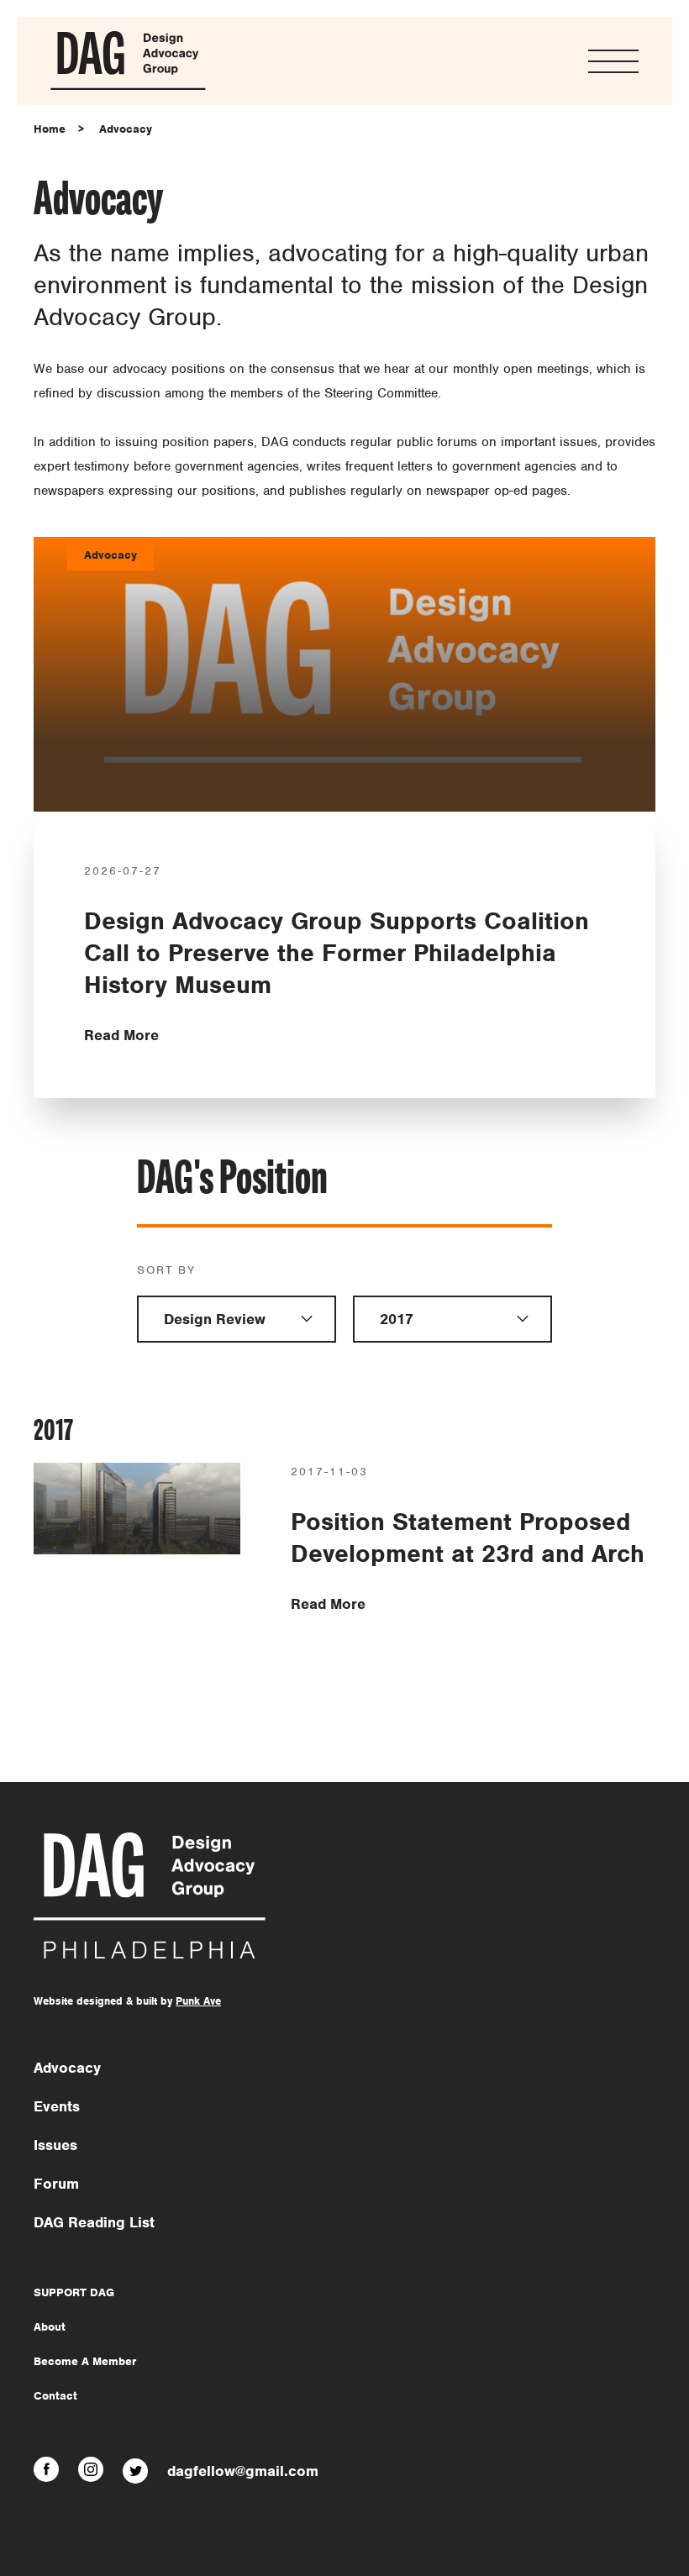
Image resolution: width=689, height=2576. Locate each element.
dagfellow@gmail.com (243, 2471)
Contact (55, 2396)
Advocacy (126, 129)
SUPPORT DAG (74, 2292)
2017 (397, 1319)
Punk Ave (198, 2001)
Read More (121, 1035)
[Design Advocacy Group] (128, 87)
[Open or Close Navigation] (613, 61)
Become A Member (85, 2361)
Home (50, 129)
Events (57, 2106)
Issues (55, 2145)
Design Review (215, 1319)
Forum (56, 2184)
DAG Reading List (94, 2222)
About (50, 2327)
